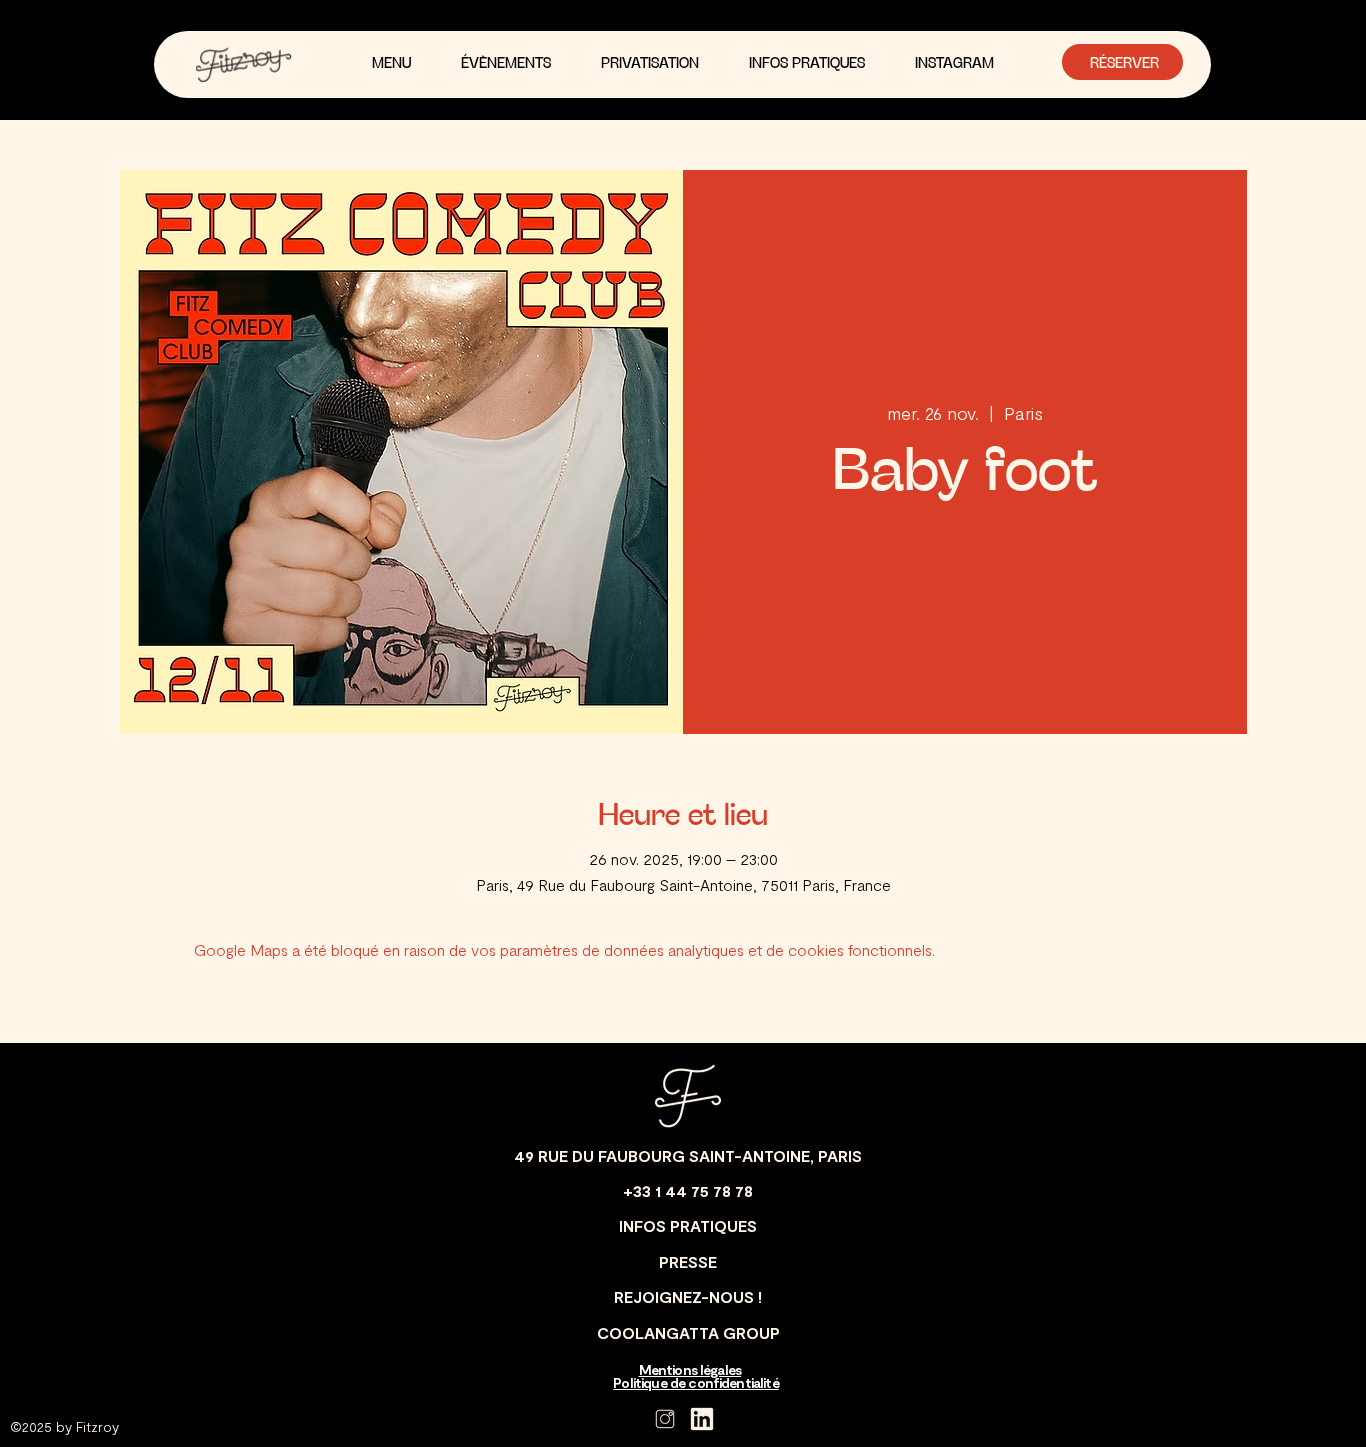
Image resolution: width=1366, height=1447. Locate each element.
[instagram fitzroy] (665, 1419)
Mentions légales (690, 1369)
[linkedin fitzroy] (702, 1419)
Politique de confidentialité (695, 1382)
